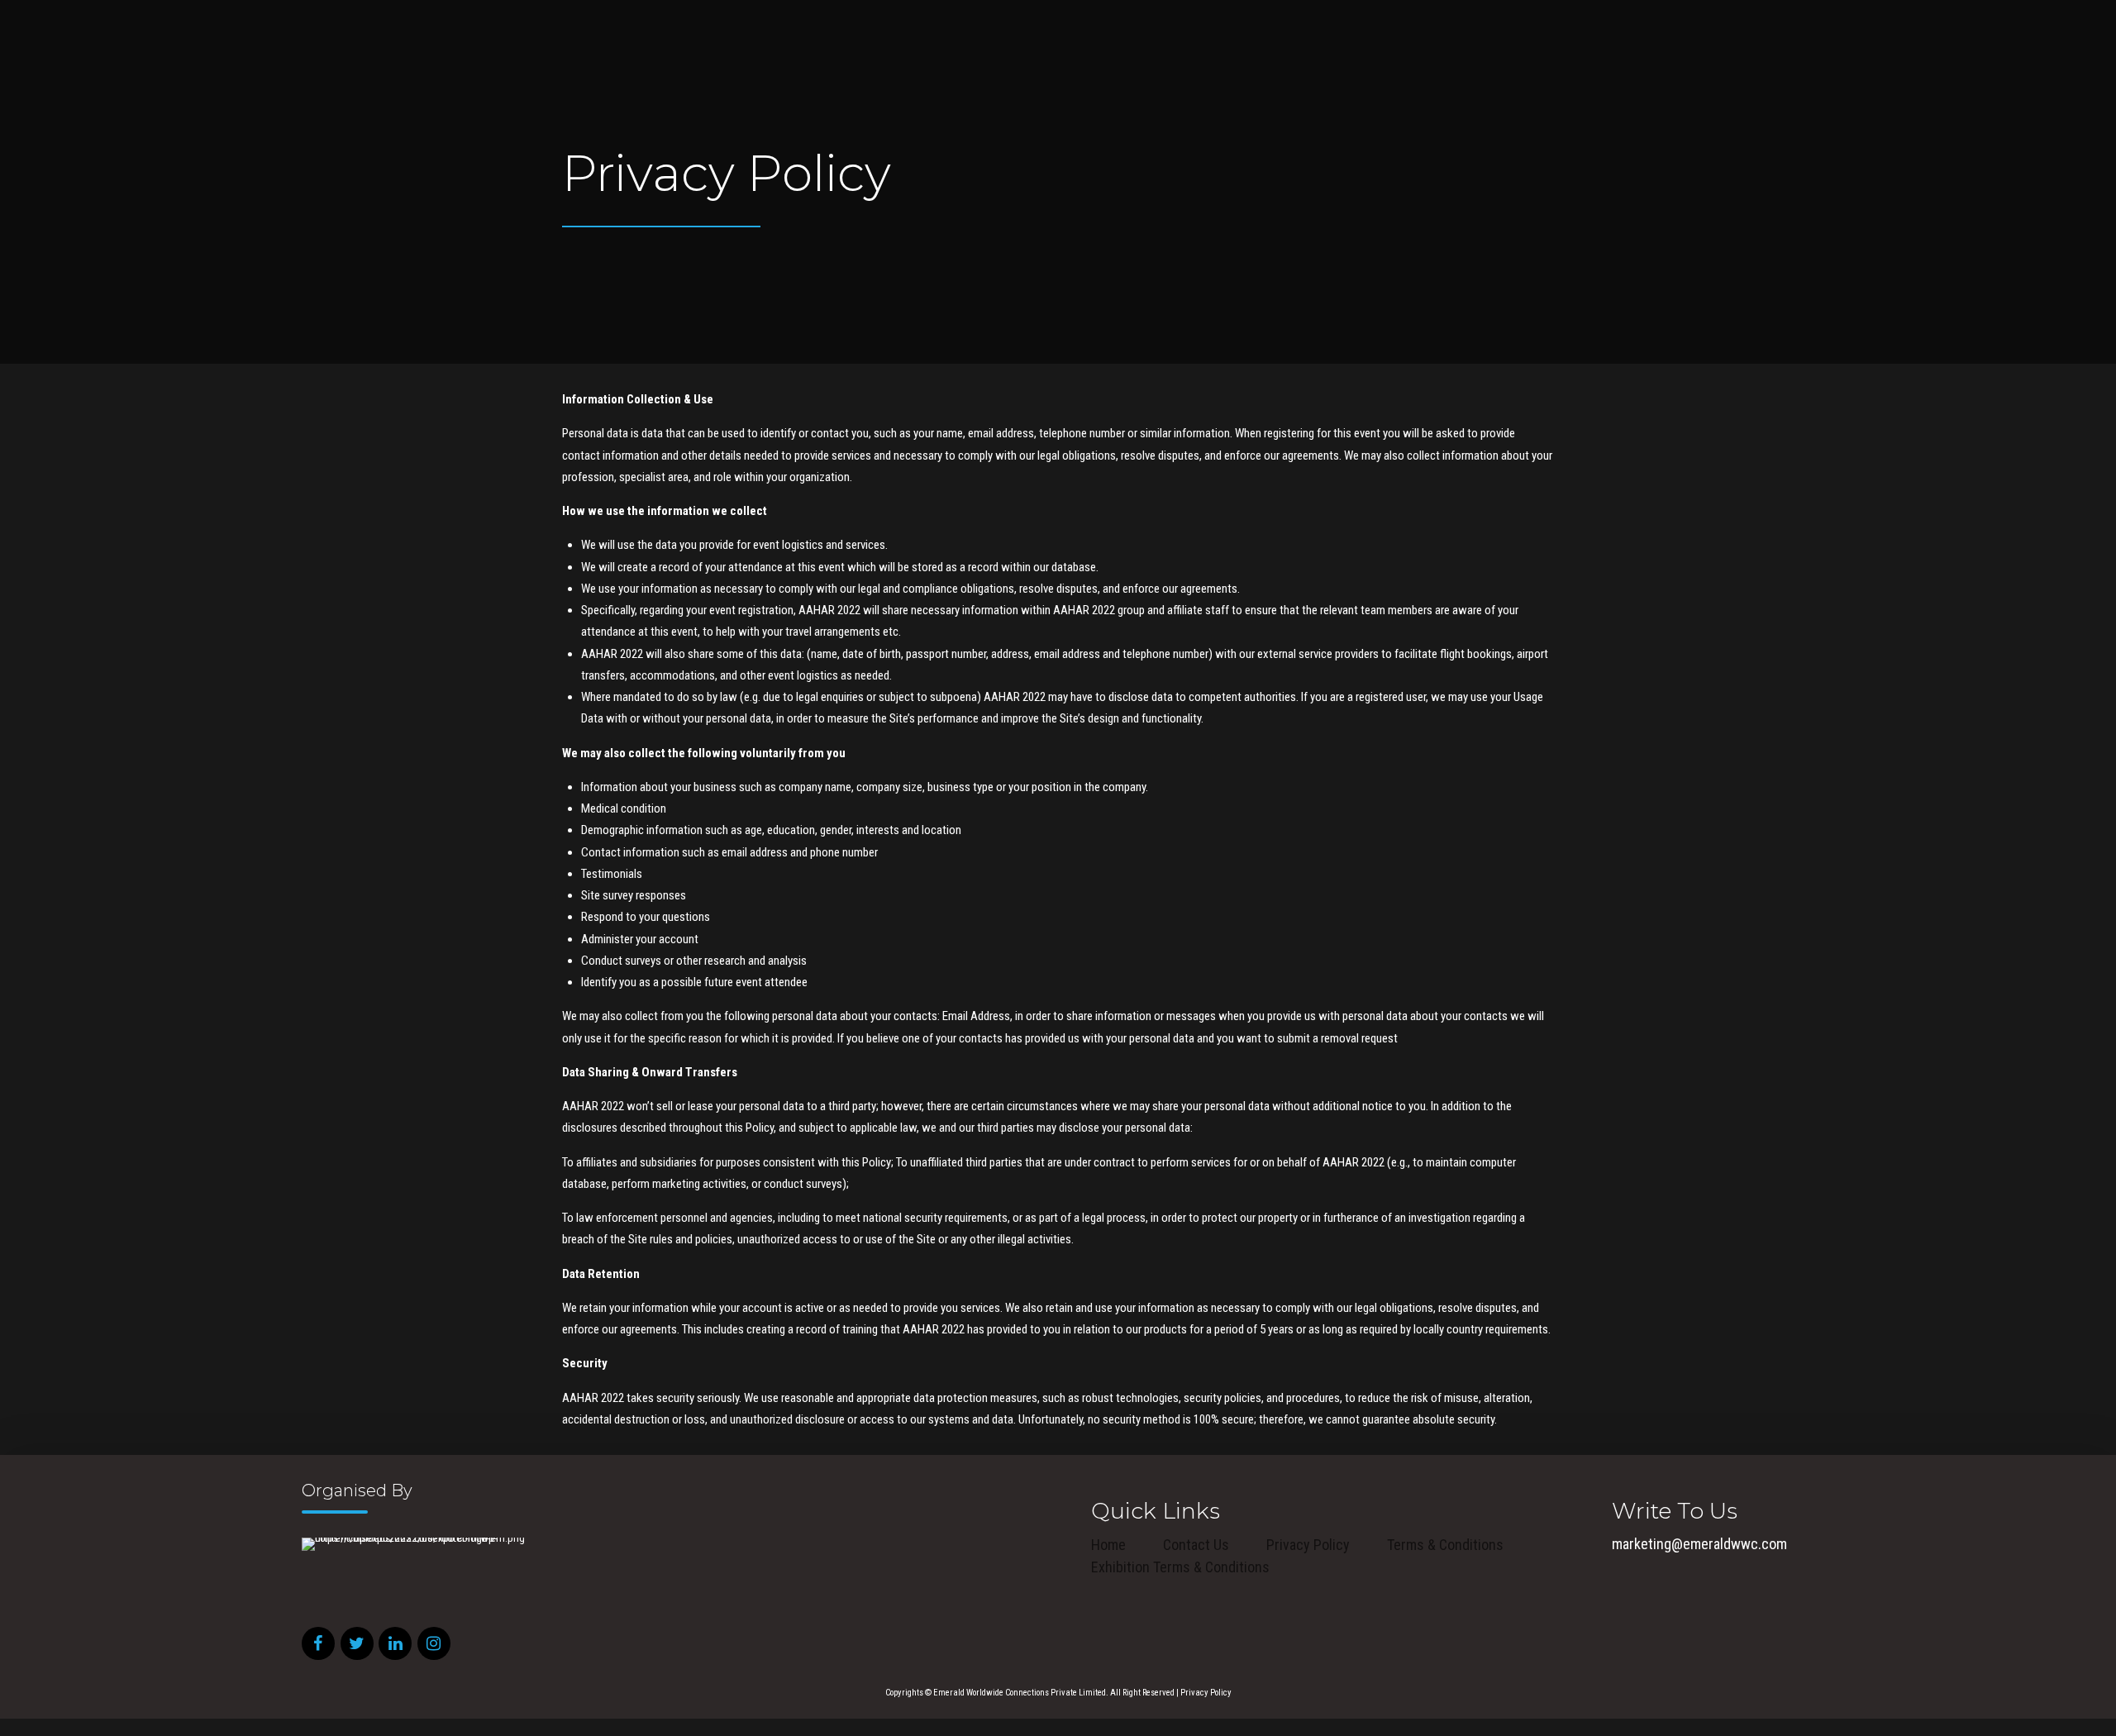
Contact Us (1196, 1545)
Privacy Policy (1308, 1545)
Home (1108, 1545)
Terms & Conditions (1445, 1545)
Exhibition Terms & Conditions (1180, 1567)
